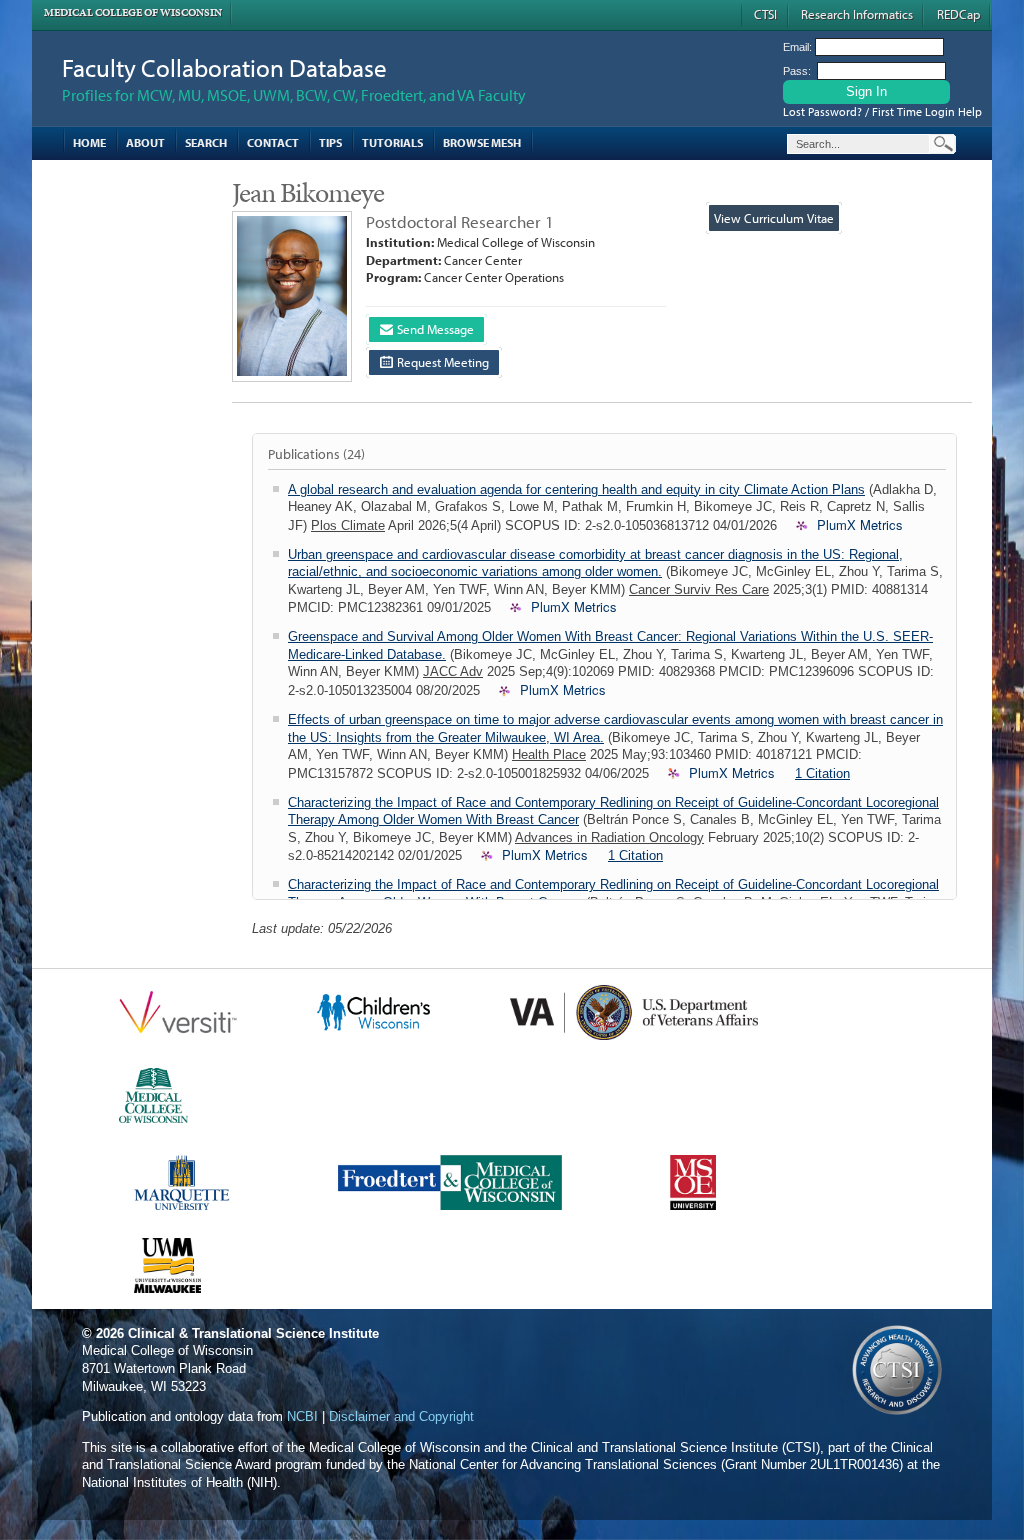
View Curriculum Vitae (774, 218)
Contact (273, 142)
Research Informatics (857, 14)
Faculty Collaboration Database (224, 67)
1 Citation (822, 773)
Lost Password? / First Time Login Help (882, 111)
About (145, 142)
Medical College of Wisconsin (133, 12)
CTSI (765, 14)
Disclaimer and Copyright (401, 1416)
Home (89, 142)
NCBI (302, 1416)
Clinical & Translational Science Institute (253, 1333)
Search (206, 142)
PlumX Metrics (860, 525)
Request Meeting (441, 362)
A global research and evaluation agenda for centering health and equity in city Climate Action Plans (576, 489)
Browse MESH (482, 142)
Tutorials (392, 142)
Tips (330, 142)
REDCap (958, 14)
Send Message (434, 329)
